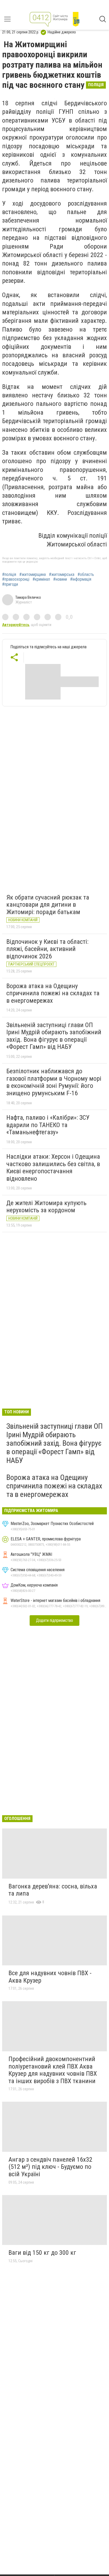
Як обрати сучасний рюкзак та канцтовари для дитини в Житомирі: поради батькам (48, 905)
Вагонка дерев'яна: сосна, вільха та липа (53, 1890)
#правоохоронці (16, 579)
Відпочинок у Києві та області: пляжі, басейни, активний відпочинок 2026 (47, 949)
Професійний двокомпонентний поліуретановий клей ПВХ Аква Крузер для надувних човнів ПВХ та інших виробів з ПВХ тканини (53, 2070)
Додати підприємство (54, 1620)
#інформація (81, 579)
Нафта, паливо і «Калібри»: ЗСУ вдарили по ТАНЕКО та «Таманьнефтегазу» (48, 1125)
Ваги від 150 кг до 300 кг (42, 2253)
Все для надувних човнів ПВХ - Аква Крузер (50, 1977)
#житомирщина (33, 575)
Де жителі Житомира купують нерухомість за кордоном (46, 1207)
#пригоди (10, 584)
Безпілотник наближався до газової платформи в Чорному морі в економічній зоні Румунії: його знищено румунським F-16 (54, 1082)
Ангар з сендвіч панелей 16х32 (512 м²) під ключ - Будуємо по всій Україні (50, 2167)
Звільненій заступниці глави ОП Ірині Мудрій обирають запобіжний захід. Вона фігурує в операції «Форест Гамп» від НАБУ (54, 1036)
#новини (60, 579)
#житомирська (62, 575)
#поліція (9, 575)
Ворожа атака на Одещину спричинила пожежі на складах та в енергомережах (53, 993)
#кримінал (41, 579)
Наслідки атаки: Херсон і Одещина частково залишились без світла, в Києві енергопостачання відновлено (53, 1168)
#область (86, 575)
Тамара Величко (28, 597)
